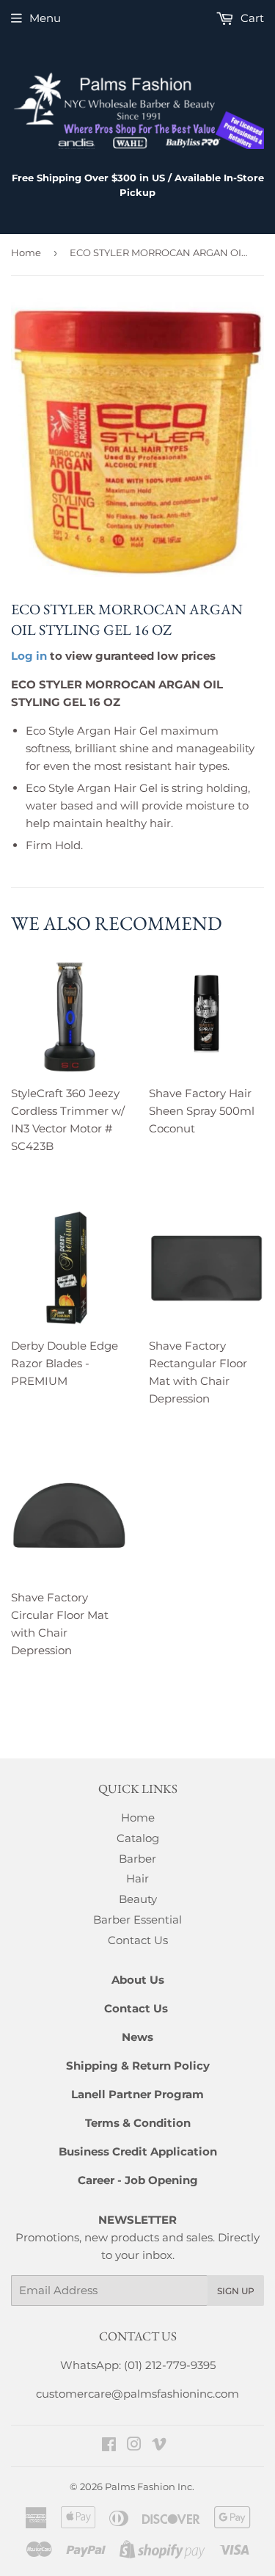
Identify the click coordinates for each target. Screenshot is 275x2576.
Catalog (138, 1838)
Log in (29, 656)
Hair (137, 1878)
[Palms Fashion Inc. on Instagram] (134, 2446)
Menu (45, 18)
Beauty (138, 1899)
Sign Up (236, 2291)
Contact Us (138, 1940)
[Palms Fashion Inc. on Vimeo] (159, 2446)
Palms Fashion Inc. (150, 2486)
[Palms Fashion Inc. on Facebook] (109, 2446)
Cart (251, 18)
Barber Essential (137, 1920)
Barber (137, 1859)
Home (26, 252)
